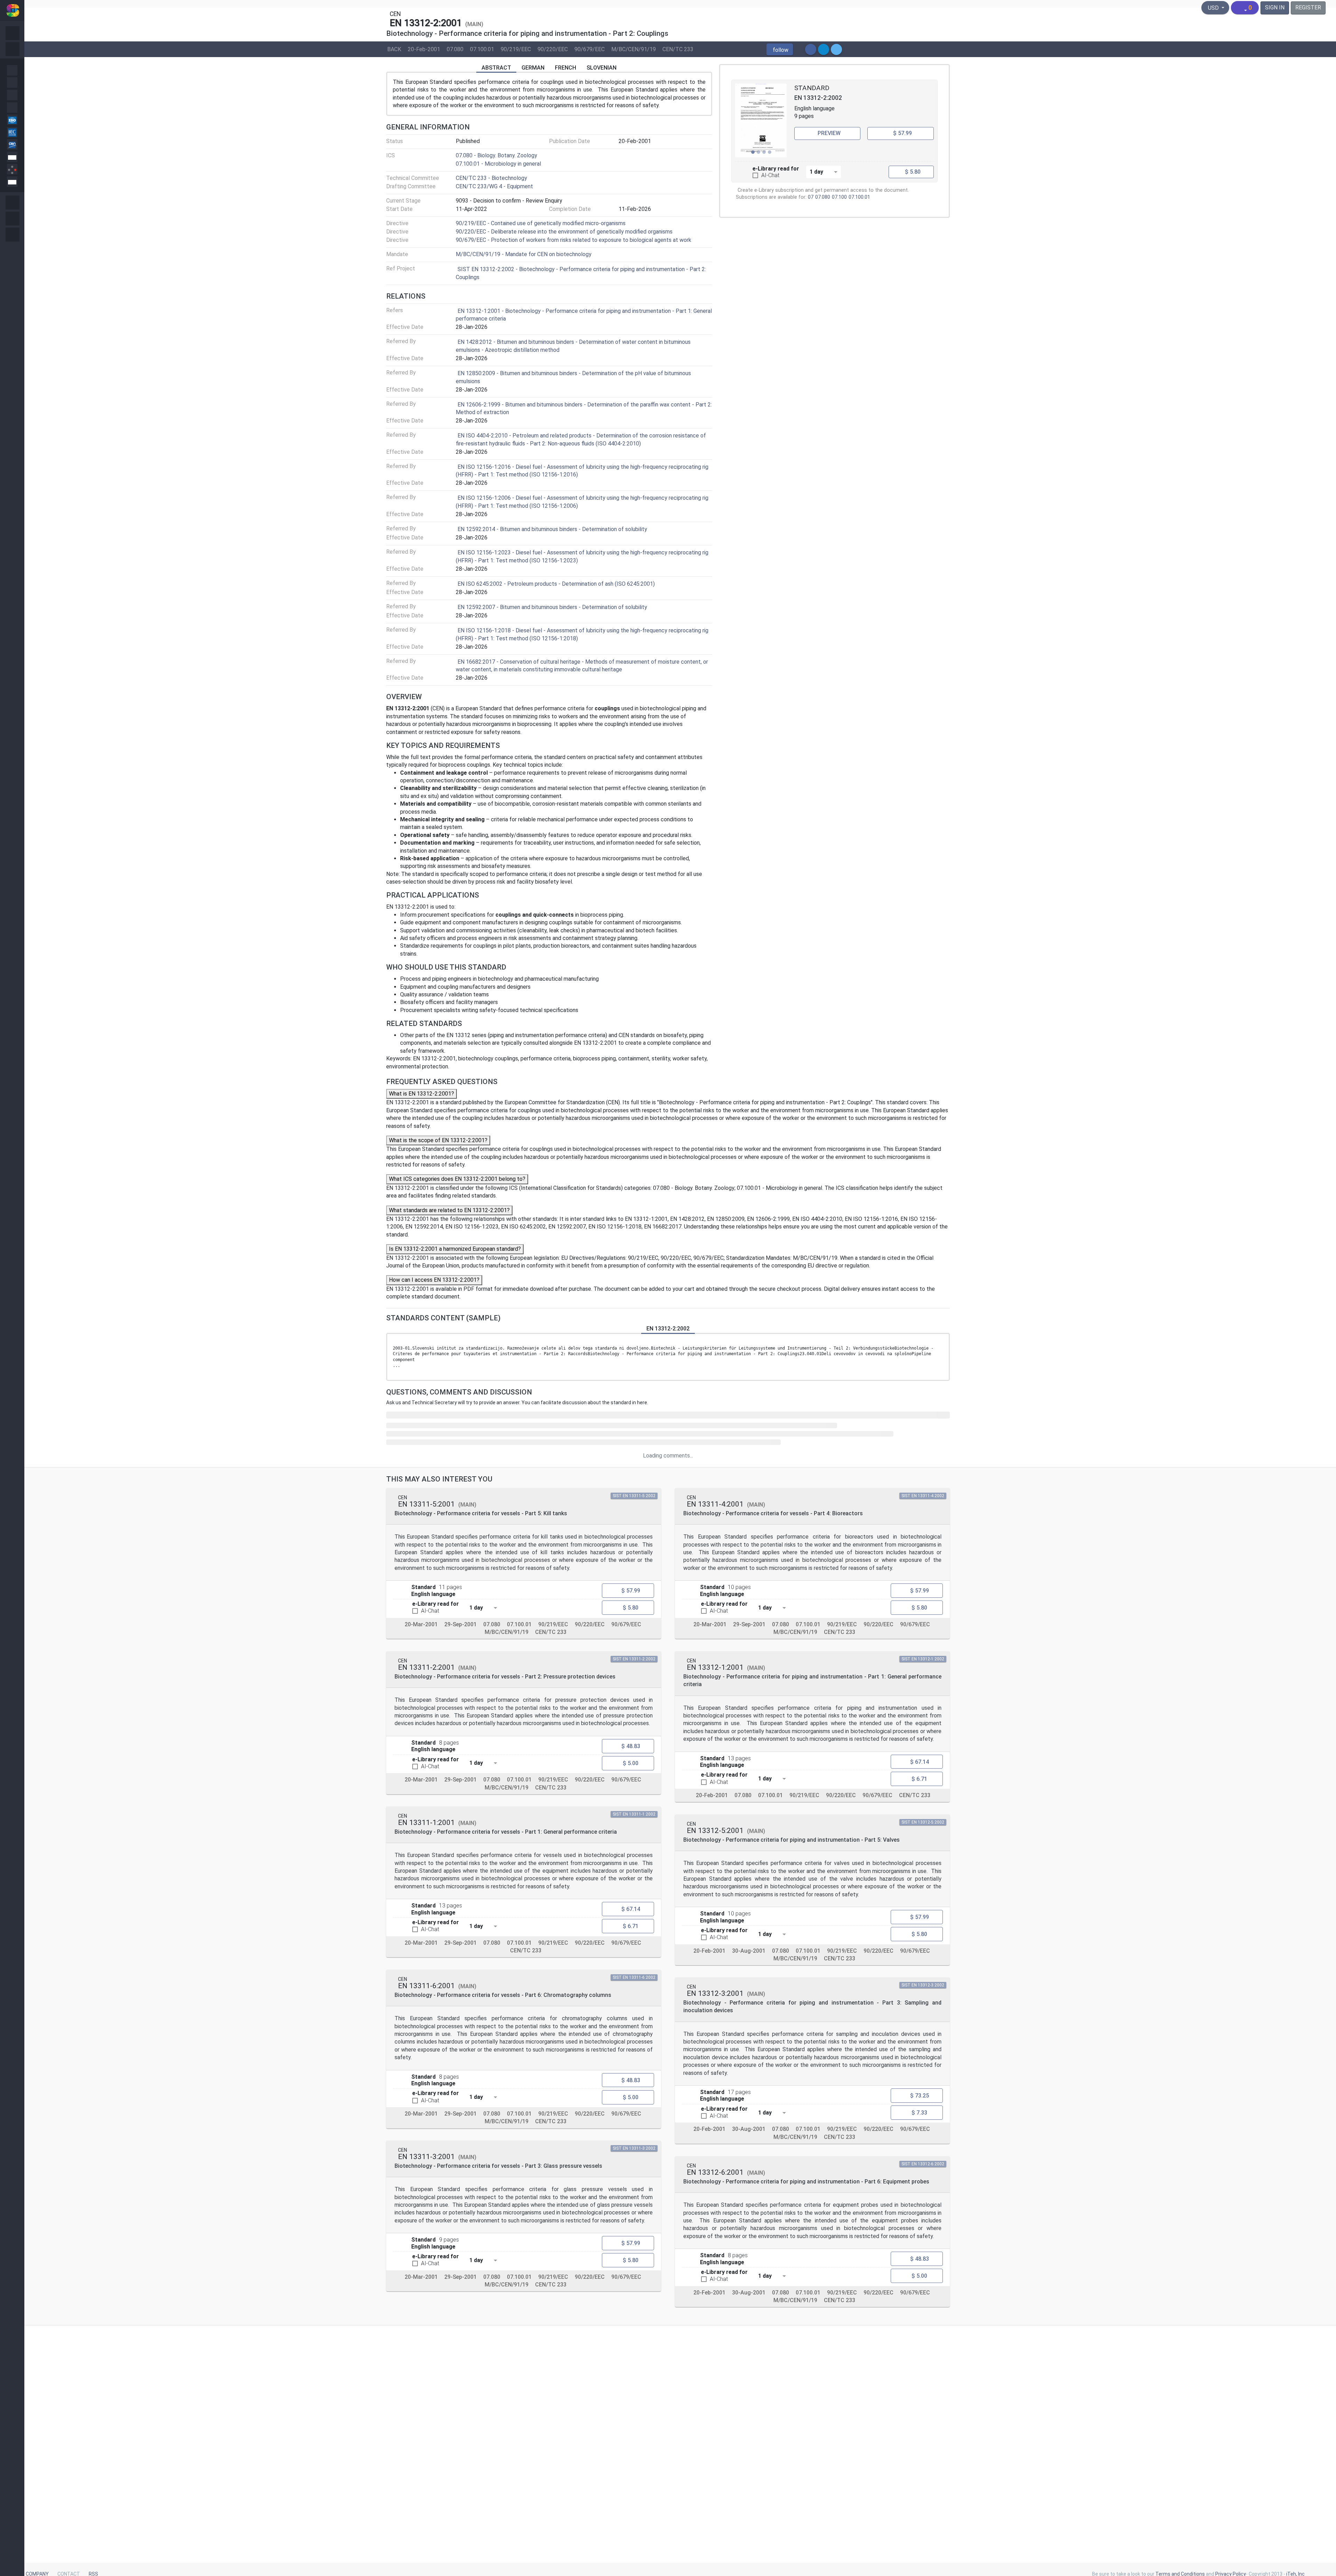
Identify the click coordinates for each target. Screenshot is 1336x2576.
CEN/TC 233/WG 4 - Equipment (494, 186)
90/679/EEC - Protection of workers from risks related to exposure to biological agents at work (574, 240)
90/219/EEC (516, 49)
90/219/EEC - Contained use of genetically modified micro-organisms (541, 223)
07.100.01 (482, 49)
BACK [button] (394, 49)
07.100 (839, 197)
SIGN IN (1275, 7)
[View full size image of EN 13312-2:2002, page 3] (761, 120)
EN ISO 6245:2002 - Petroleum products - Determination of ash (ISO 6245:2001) (556, 584)
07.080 (455, 49)
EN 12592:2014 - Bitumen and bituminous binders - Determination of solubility (552, 529)
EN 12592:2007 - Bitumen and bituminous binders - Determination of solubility (552, 607)
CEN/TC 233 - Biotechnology (491, 178)
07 (811, 197)
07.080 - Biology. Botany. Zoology (496, 155)
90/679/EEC (590, 49)
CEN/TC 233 (678, 49)
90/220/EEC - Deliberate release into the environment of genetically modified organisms (564, 232)
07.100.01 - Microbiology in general (498, 164)
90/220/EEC (553, 49)
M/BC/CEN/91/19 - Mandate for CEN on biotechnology (524, 254)
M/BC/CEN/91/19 (634, 49)
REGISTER (1308, 7)
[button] (780, 49)
